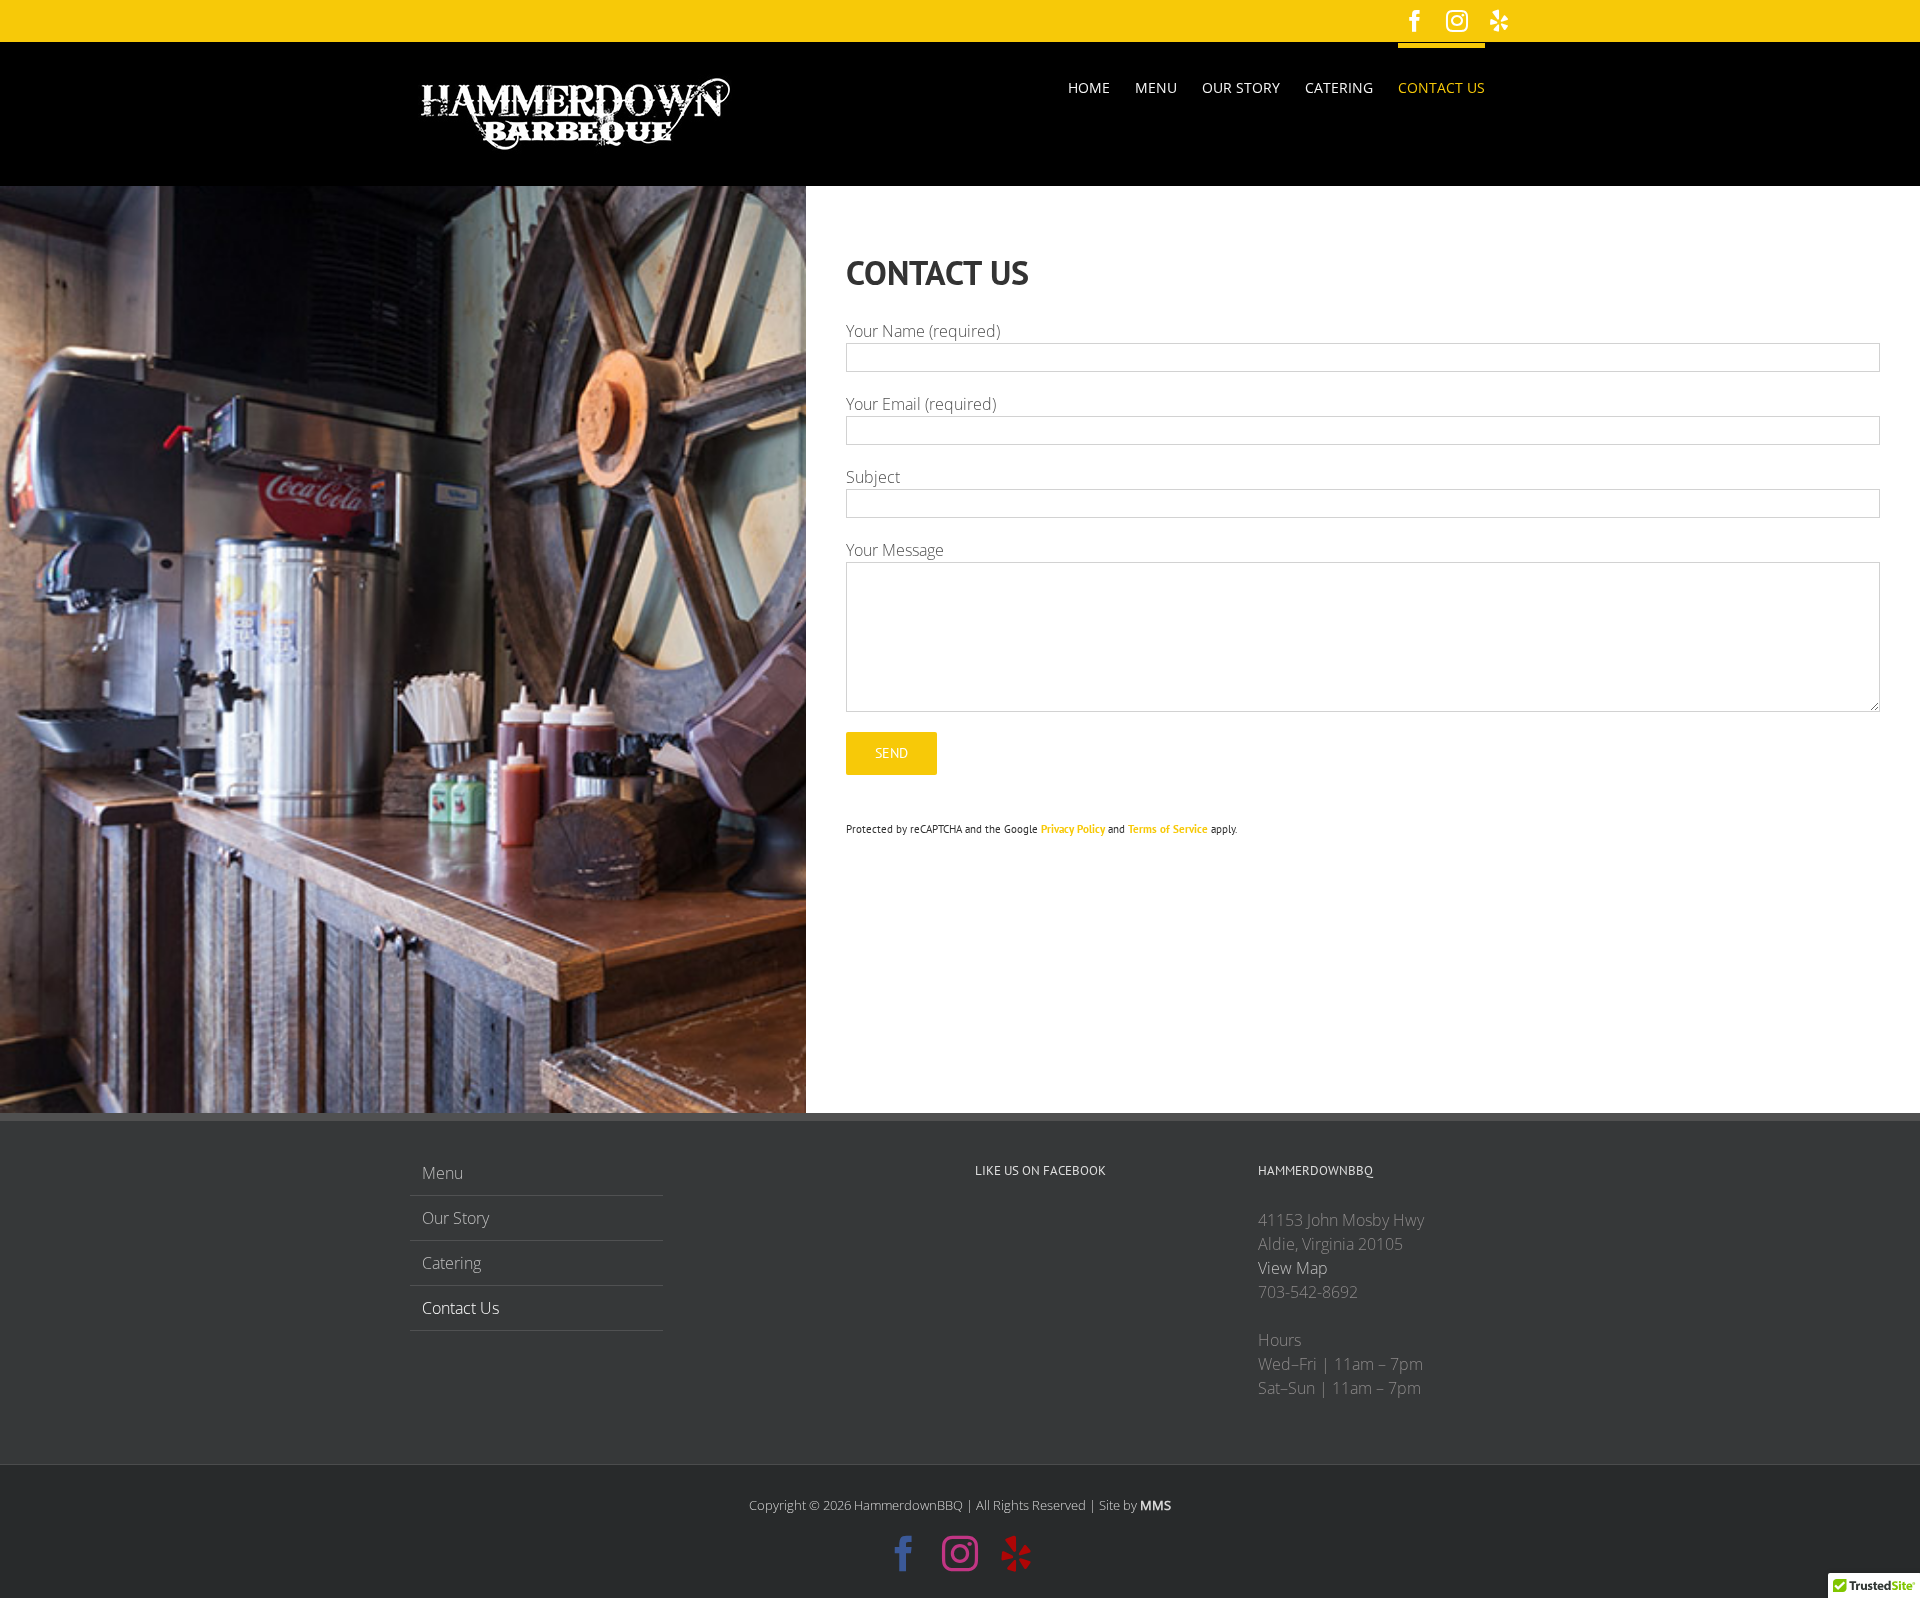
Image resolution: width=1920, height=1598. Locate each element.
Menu (442, 1173)
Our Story (455, 1218)
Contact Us (460, 1308)
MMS (1155, 1505)
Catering (451, 1263)
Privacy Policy (1073, 829)
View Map (1293, 1268)
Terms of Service (1168, 829)
